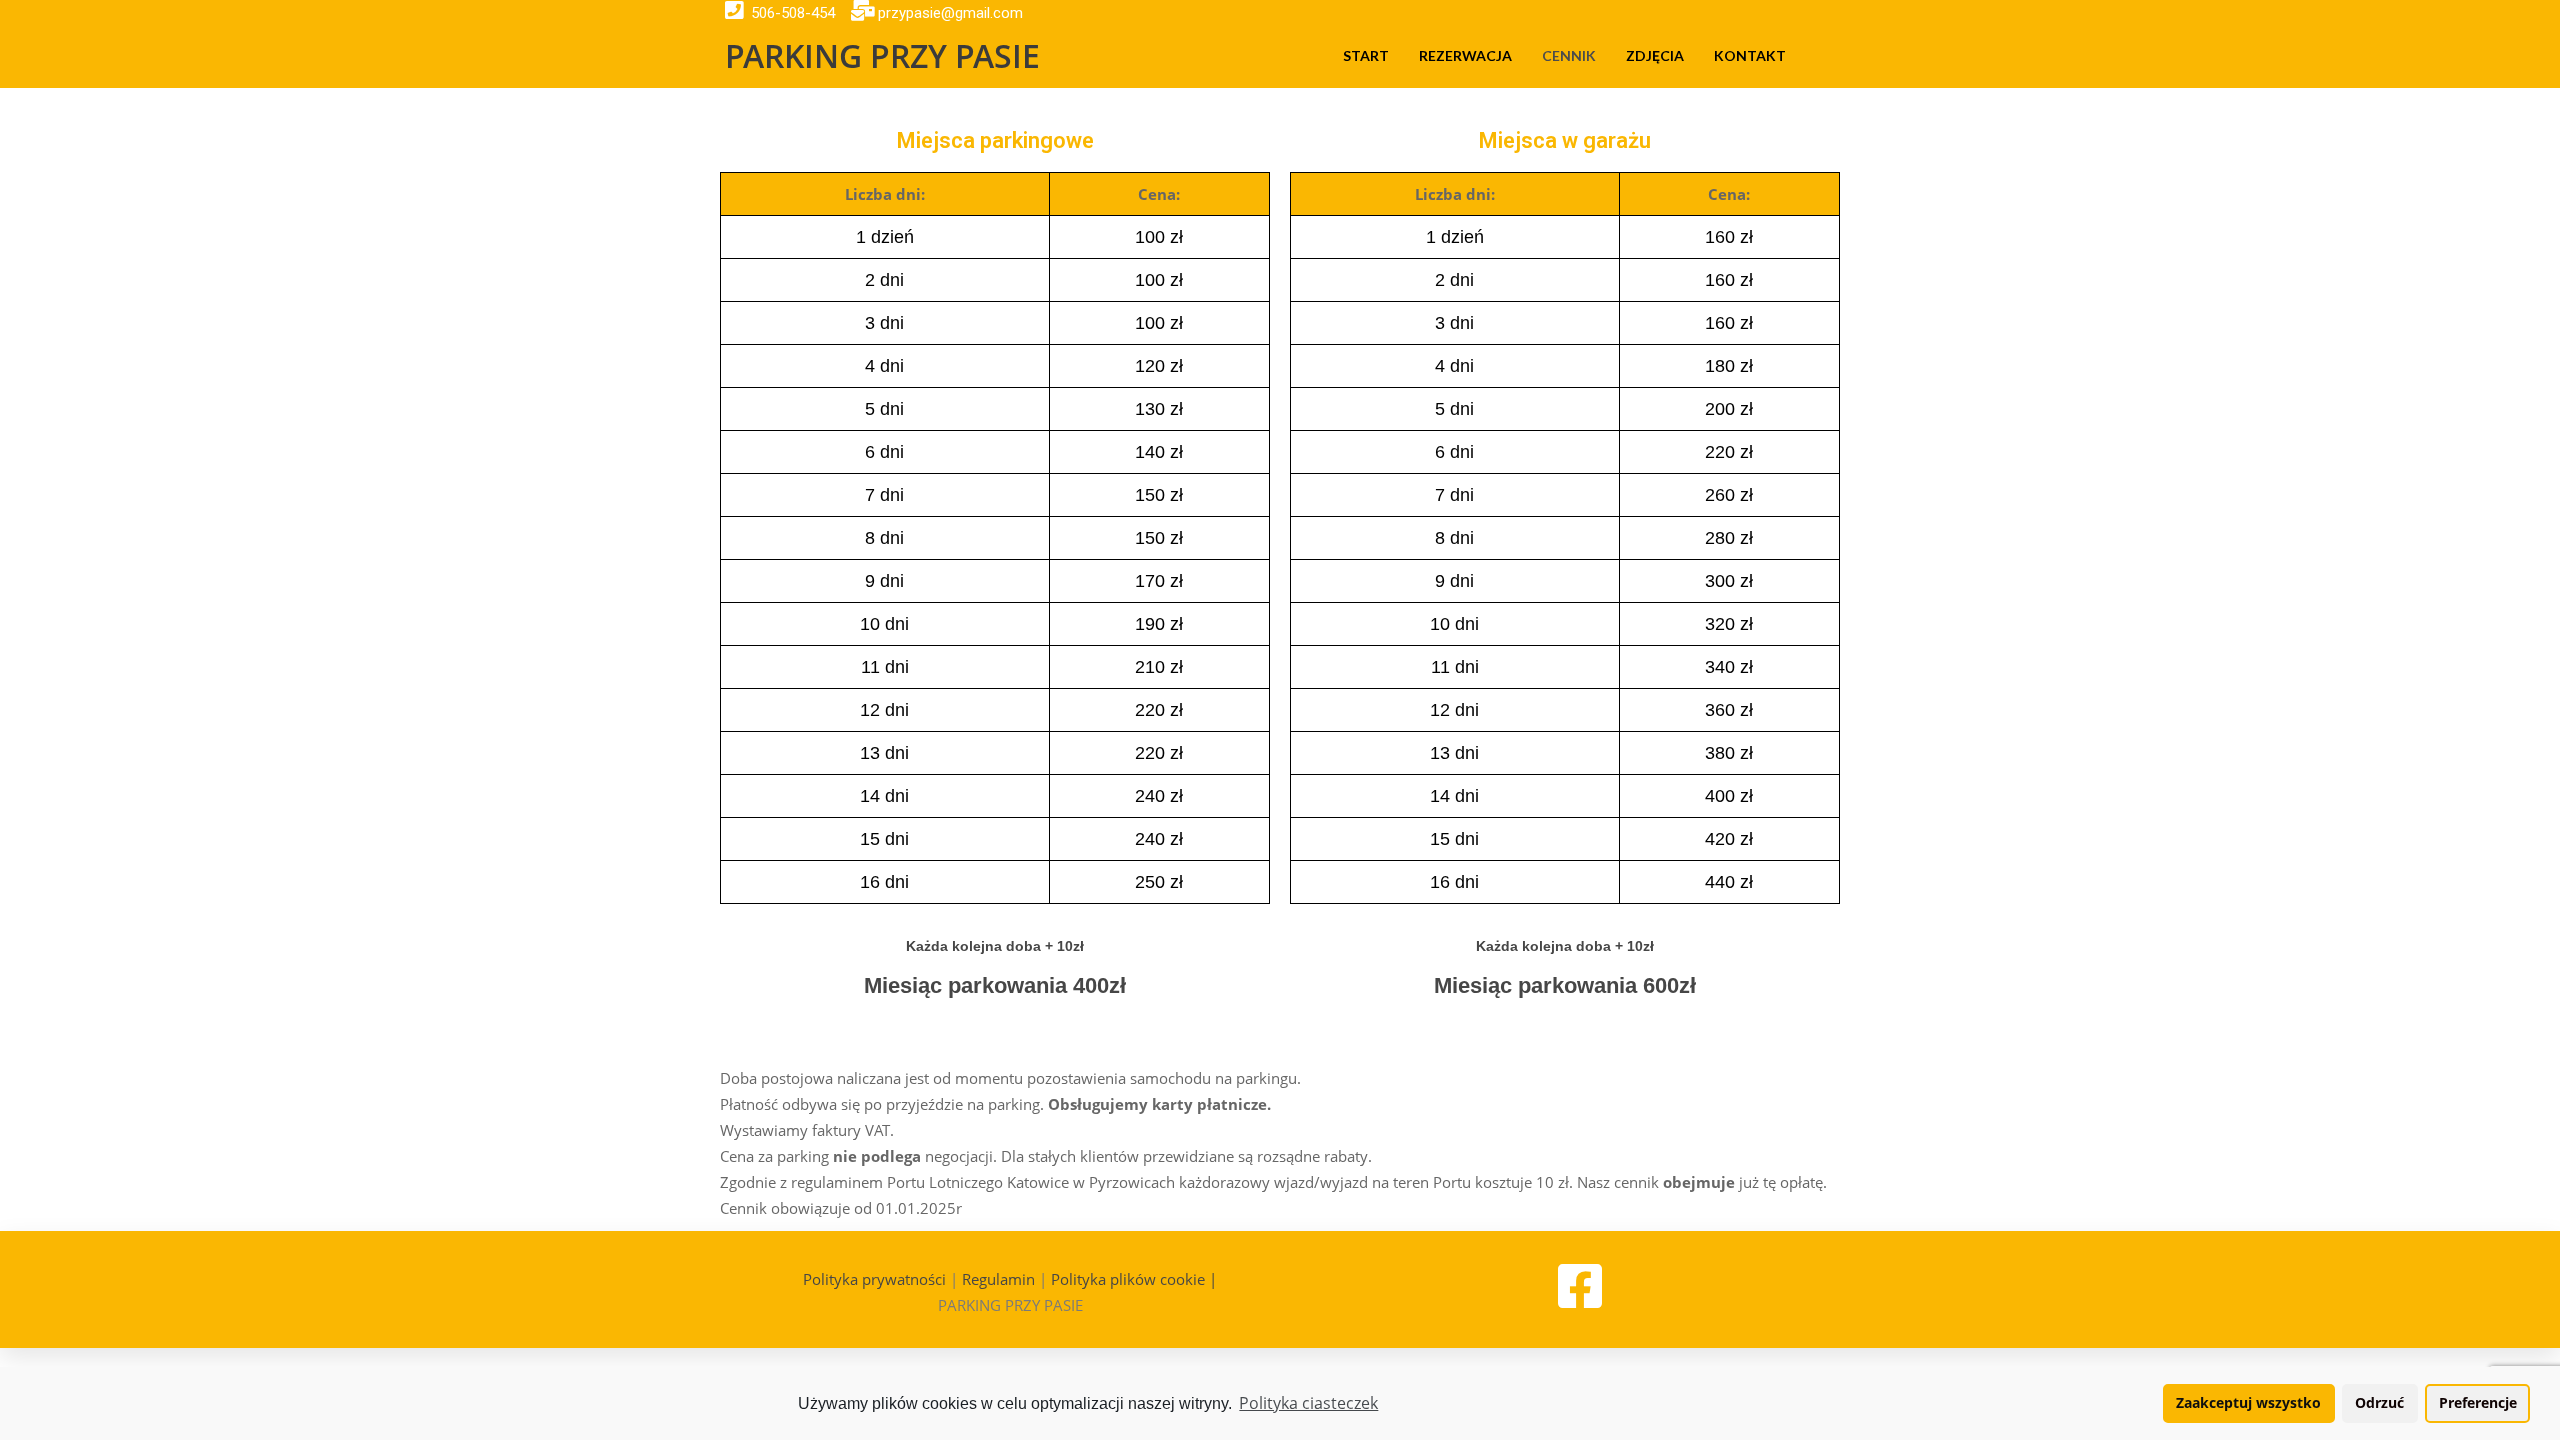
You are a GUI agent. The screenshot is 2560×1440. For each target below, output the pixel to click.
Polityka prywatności (874, 1279)
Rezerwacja (1465, 55)
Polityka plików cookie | (1134, 1279)
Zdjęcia (1655, 55)
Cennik (1569, 55)
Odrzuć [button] (2379, 1402)
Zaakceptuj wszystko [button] (2248, 1402)
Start (1366, 55)
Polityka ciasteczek (1308, 1403)
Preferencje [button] (2478, 1402)
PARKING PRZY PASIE (882, 55)
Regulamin (998, 1279)
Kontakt (1750, 55)
